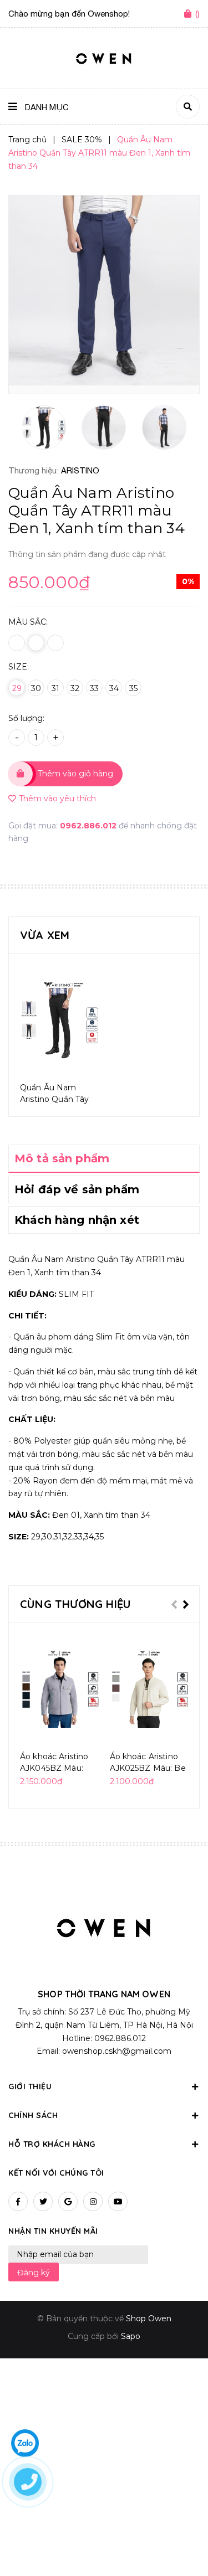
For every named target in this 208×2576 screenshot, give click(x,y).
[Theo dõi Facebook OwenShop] (18, 2201)
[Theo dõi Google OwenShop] (68, 2201)
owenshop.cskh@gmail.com (117, 2051)
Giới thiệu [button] (30, 2086)
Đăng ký (34, 2273)
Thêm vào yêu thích (57, 798)
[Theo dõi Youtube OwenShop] (118, 2201)
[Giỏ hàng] (190, 14)
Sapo (131, 2336)
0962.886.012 (89, 826)
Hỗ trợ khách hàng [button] (52, 2144)
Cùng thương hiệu (75, 1604)
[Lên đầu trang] (181, 2538)
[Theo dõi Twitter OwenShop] (43, 2201)
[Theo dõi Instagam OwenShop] (93, 2201)
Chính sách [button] (33, 2115)
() (197, 14)
